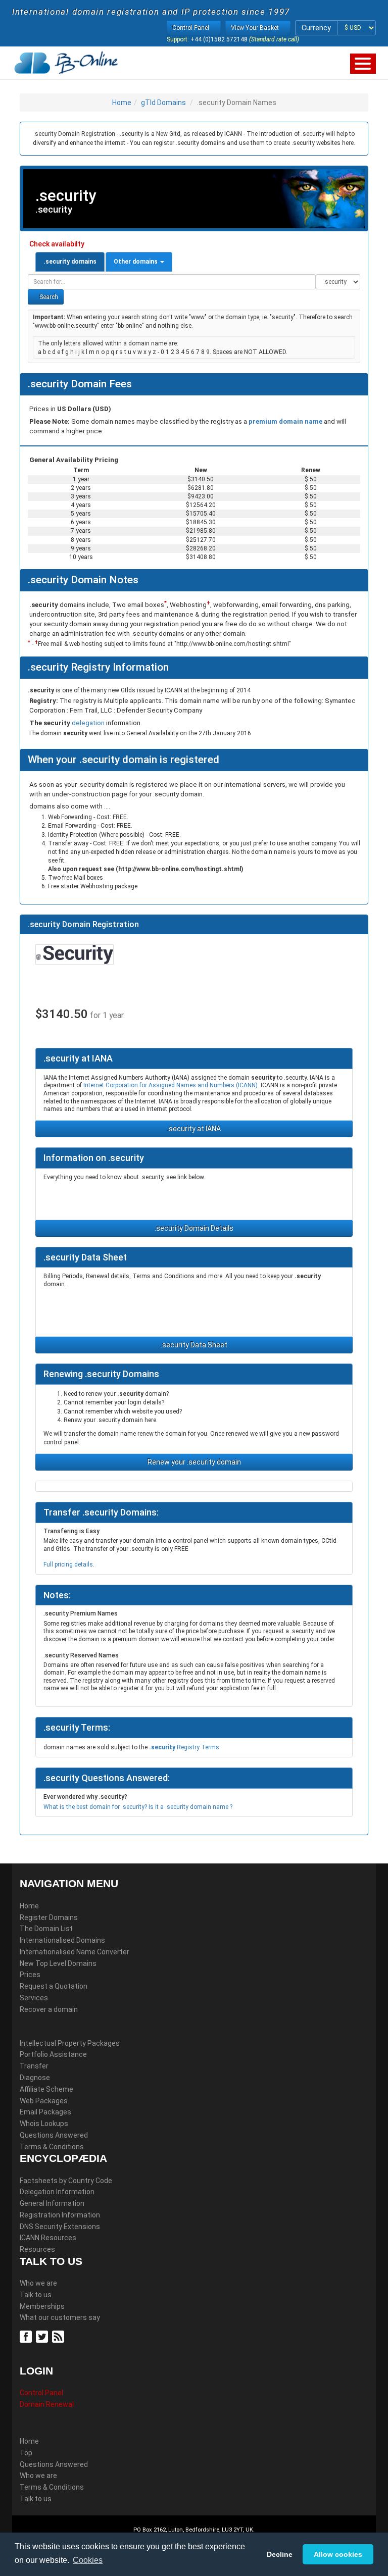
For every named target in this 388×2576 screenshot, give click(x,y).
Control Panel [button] (191, 28)
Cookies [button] (88, 2560)
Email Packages (45, 2112)
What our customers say (60, 2317)
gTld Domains (163, 103)
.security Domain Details (194, 1228)
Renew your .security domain (194, 1462)
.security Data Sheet (194, 1345)
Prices (30, 1975)
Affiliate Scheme (46, 2089)
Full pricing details (68, 1564)
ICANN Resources (48, 2238)
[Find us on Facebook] (27, 2336)
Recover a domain (49, 2009)
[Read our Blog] (59, 2336)
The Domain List (46, 1929)
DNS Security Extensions (60, 2227)
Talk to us (36, 2295)
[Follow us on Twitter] (43, 2336)
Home (122, 103)
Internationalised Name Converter (75, 1952)
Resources (37, 2249)
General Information (52, 2203)
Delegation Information (57, 2192)
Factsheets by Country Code (66, 2181)
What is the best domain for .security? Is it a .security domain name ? (138, 1807)
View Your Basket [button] (256, 28)
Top (26, 2453)
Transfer (34, 2066)
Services (34, 1998)
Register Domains (49, 1917)
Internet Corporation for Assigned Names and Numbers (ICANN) (171, 1085)
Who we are (38, 2283)
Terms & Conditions (52, 2147)
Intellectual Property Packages (70, 2043)
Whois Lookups (44, 2124)
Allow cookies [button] (338, 2554)
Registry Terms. (185, 1747)
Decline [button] (280, 2554)
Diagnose (35, 2078)
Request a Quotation (54, 1986)
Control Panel (41, 2393)
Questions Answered (54, 2135)
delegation (89, 723)
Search (48, 297)
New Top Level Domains (58, 1963)
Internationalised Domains (62, 1940)
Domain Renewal (47, 2404)
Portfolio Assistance (53, 2054)
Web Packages (44, 2101)
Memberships (42, 2306)
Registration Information (60, 2215)
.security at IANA (194, 1129)
